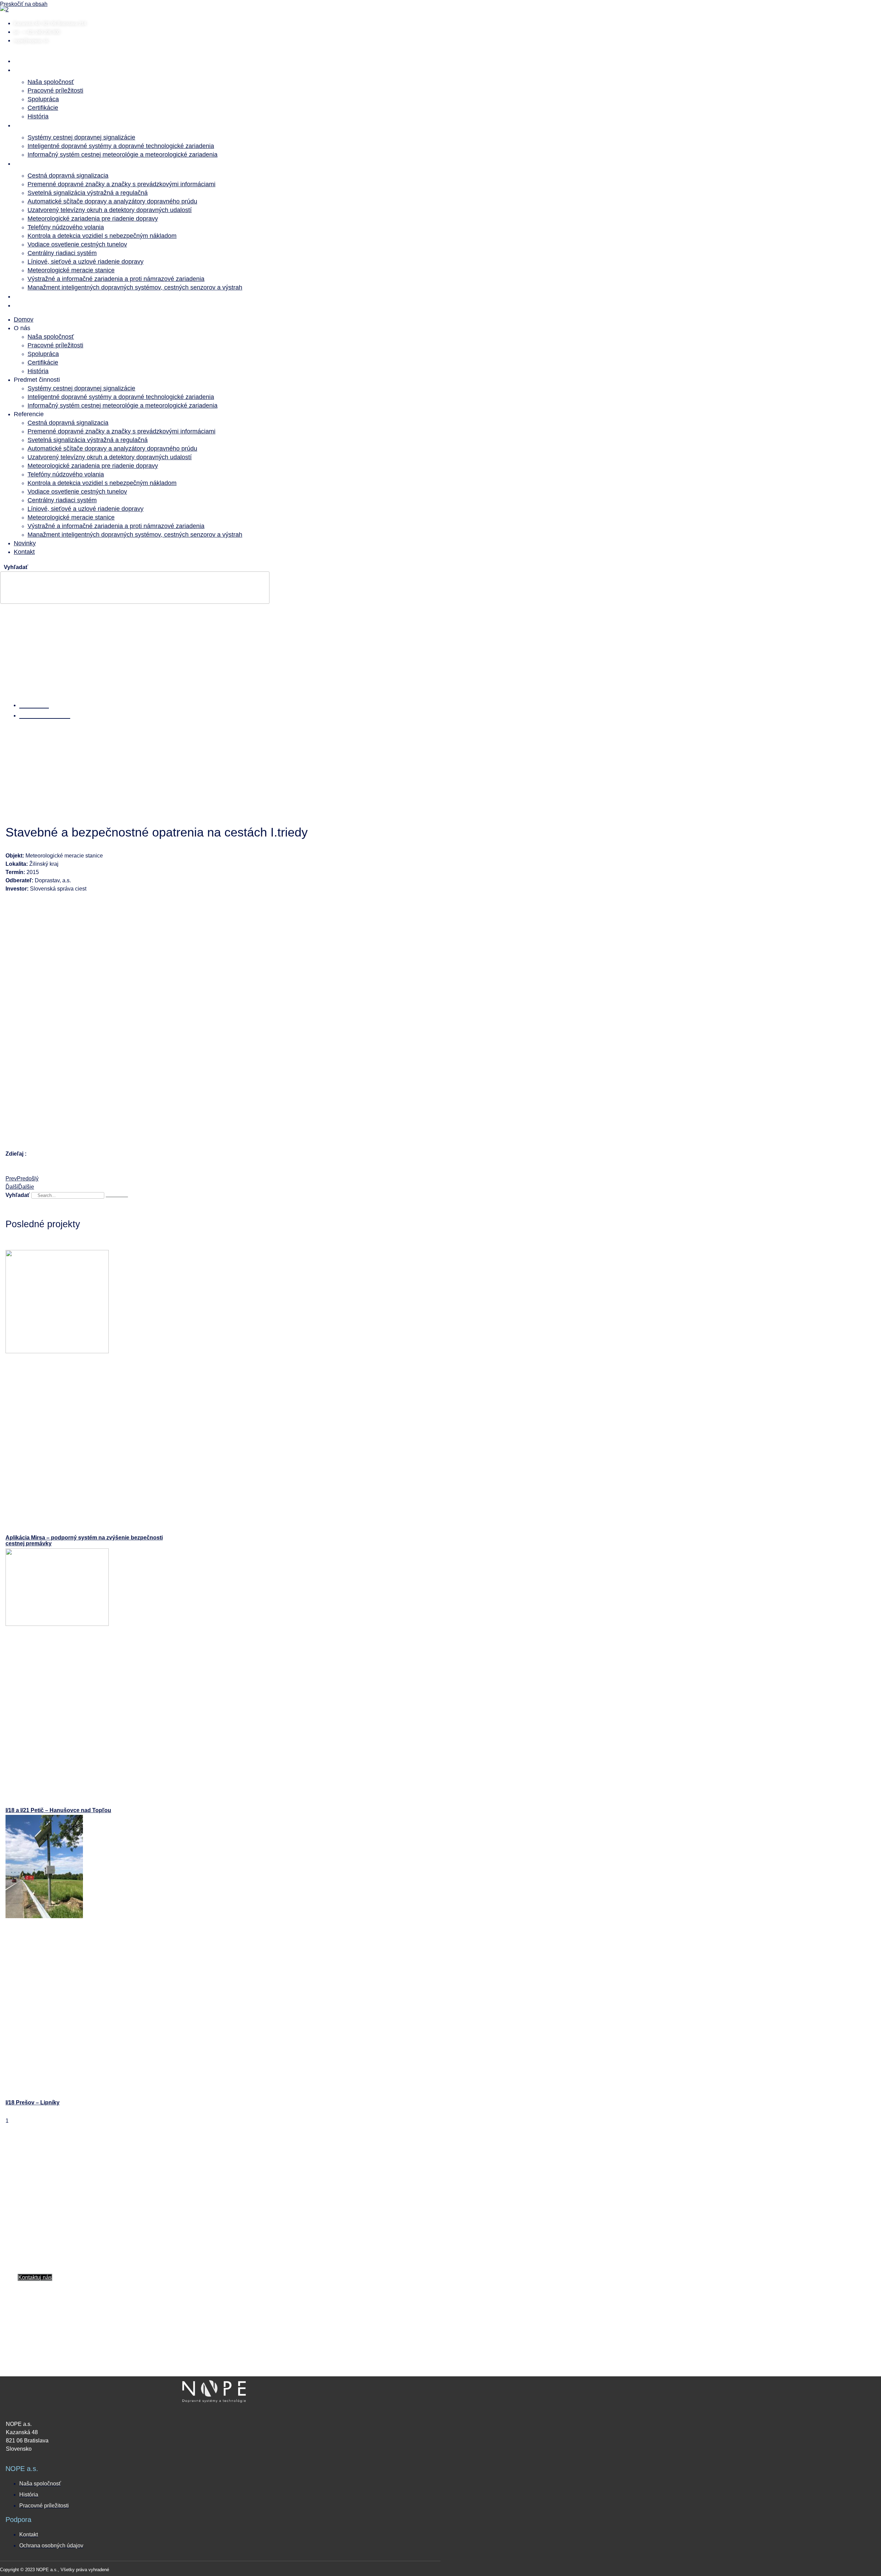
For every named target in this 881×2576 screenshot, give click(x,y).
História (38, 116)
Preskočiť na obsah (24, 4)
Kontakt (33, 305)
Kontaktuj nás (35, 2277)
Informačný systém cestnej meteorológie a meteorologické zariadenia (123, 155)
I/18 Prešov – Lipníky (33, 2102)
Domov (32, 60)
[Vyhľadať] (117, 1197)
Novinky (34, 296)
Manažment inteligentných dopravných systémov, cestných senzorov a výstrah (135, 287)
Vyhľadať (16, 567)
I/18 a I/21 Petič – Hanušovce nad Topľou (58, 1810)
